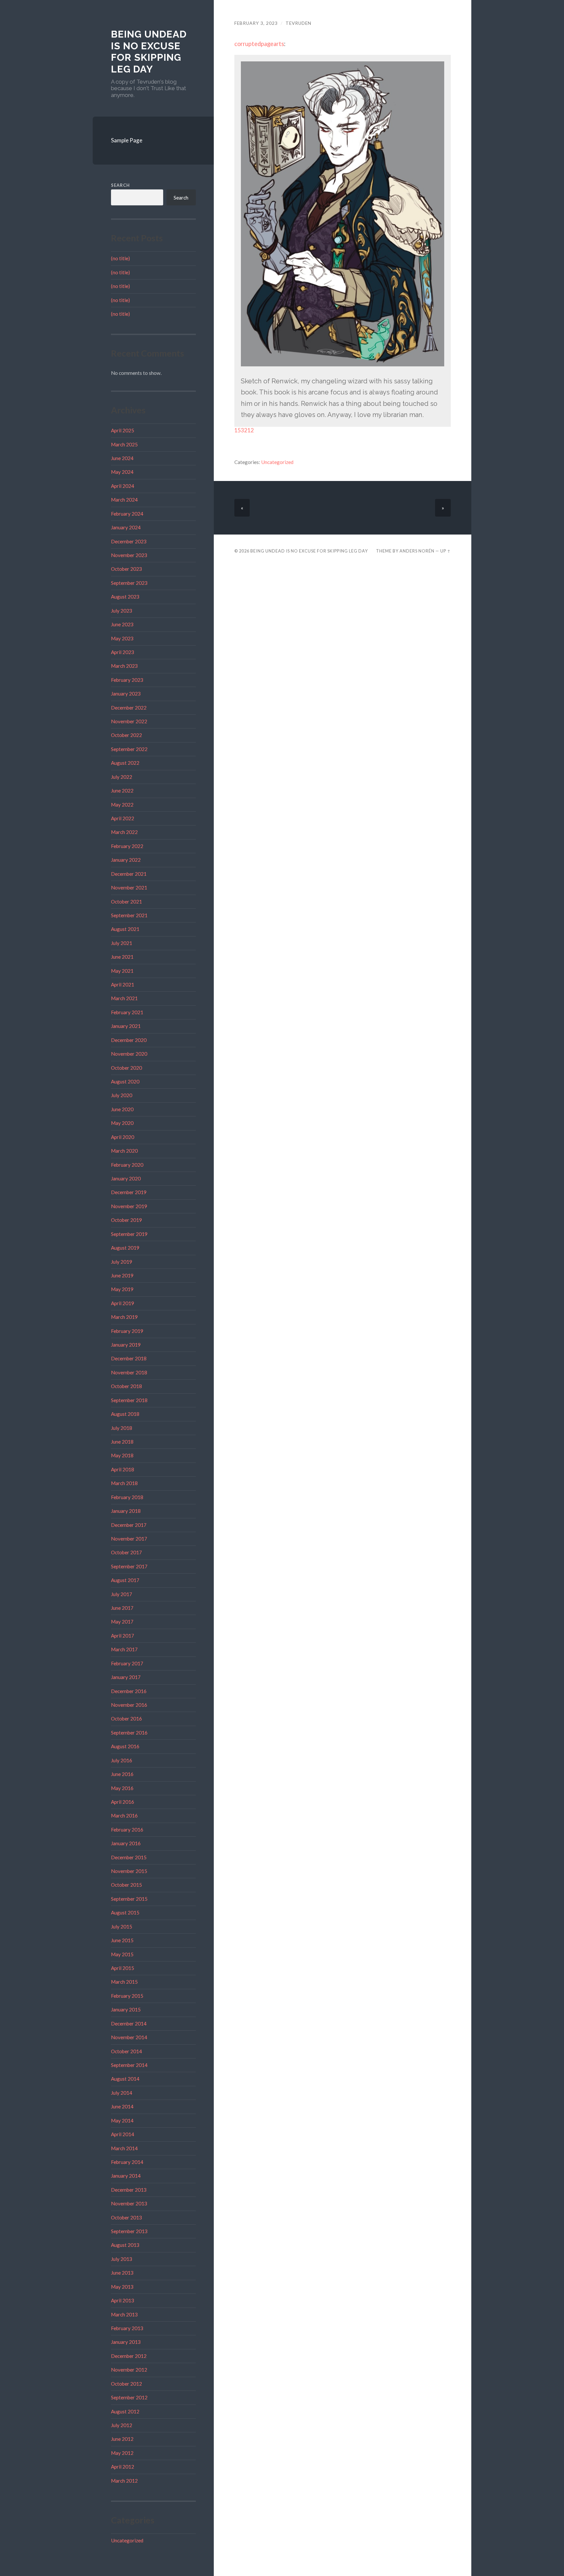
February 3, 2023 (256, 23)
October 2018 (126, 1386)
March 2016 (124, 1816)
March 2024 (124, 500)
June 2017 (122, 1608)
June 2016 (122, 1774)
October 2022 (126, 735)
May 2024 (122, 472)
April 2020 (123, 1137)
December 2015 (129, 1857)
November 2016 (129, 1705)
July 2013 (122, 2259)
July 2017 (122, 1594)
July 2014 (122, 2093)
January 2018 (126, 1511)
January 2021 (126, 1026)
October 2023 (126, 569)
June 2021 (122, 957)
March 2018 (124, 1483)
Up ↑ (446, 551)
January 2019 (126, 1345)
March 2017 (124, 1649)
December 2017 (129, 1525)
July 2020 (122, 1095)
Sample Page (127, 140)
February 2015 (127, 1996)
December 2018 (129, 1358)
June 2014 (122, 2106)
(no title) (120, 258)
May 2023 (122, 638)
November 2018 (129, 1372)
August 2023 (125, 597)
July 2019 (122, 1262)
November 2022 (129, 721)
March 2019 (124, 1317)
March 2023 (124, 666)
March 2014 (124, 2148)
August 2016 (125, 1746)
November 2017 (129, 1539)
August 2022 (125, 763)
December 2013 (129, 2190)
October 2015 (126, 1885)
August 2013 (125, 2245)
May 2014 (122, 2120)
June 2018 (122, 1442)
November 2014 (129, 2037)
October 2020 (126, 1068)
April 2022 (123, 818)
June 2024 (122, 458)
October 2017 (126, 1552)
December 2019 (129, 1192)
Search (120, 185)
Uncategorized (127, 2540)
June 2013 (122, 2273)
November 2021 (129, 888)
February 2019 (127, 1331)
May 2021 (122, 971)
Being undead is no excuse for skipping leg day (149, 52)
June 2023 (122, 624)
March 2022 (124, 832)
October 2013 (126, 2217)
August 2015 (125, 1912)
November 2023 (129, 555)
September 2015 (129, 1899)
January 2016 (126, 1843)
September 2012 (129, 2397)
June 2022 (122, 791)
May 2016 (122, 1788)
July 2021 (122, 943)
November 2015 (129, 1871)
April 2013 (123, 2300)
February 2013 (127, 2328)
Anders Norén (417, 551)
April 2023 (123, 652)
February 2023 (127, 680)
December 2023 (129, 541)
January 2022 (126, 860)
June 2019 (122, 1275)
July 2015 (122, 1927)
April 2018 (123, 1469)
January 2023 (126, 694)
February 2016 (127, 1830)
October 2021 (126, 902)
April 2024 (123, 486)
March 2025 (124, 444)
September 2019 (129, 1234)
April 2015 (123, 1968)
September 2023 (129, 583)
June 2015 (122, 1940)
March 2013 (124, 2314)
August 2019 (125, 1248)
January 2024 (126, 527)
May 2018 (122, 1455)
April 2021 (123, 984)
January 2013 (126, 2342)
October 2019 (126, 1220)
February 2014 (127, 2162)
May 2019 (122, 1289)
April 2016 (123, 1802)
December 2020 (129, 1040)
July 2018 (122, 1428)
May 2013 (122, 2287)
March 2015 (124, 1982)
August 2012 (125, 2411)
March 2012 (124, 2481)
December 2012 (129, 2356)
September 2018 (129, 1400)
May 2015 (122, 1954)
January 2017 (126, 1677)
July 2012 (122, 2425)
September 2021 (129, 915)
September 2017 (129, 1566)
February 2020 (127, 1165)
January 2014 (126, 2176)
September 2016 (129, 1733)
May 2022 (122, 805)
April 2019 (123, 1303)
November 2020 (129, 1054)
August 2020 (125, 1081)
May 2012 (122, 2453)
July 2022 (122, 777)
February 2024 (127, 514)
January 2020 (126, 1178)
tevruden (298, 23)
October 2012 (126, 2384)
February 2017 (127, 1663)
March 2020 (124, 1151)
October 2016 (126, 1719)
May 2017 (122, 1622)
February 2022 (127, 846)
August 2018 (125, 1414)
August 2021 (125, 929)
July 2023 (122, 611)
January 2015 (126, 2009)
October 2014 (126, 2051)
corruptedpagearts (259, 44)
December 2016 (129, 1691)
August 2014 (125, 2079)
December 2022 (129, 708)
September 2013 (129, 2231)
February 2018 (127, 1497)
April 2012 (123, 2467)
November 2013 (129, 2203)
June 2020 (122, 1109)
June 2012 (122, 2439)
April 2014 (123, 2134)
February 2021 (127, 1012)
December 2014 (129, 2024)
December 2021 (129, 874)
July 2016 (122, 1760)
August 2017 (125, 1580)
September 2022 (129, 749)
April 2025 (123, 430)
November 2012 (129, 2370)
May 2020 (122, 1123)
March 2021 (124, 998)
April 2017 (123, 1636)
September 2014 (129, 2065)
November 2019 (129, 1206)
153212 (244, 430)
